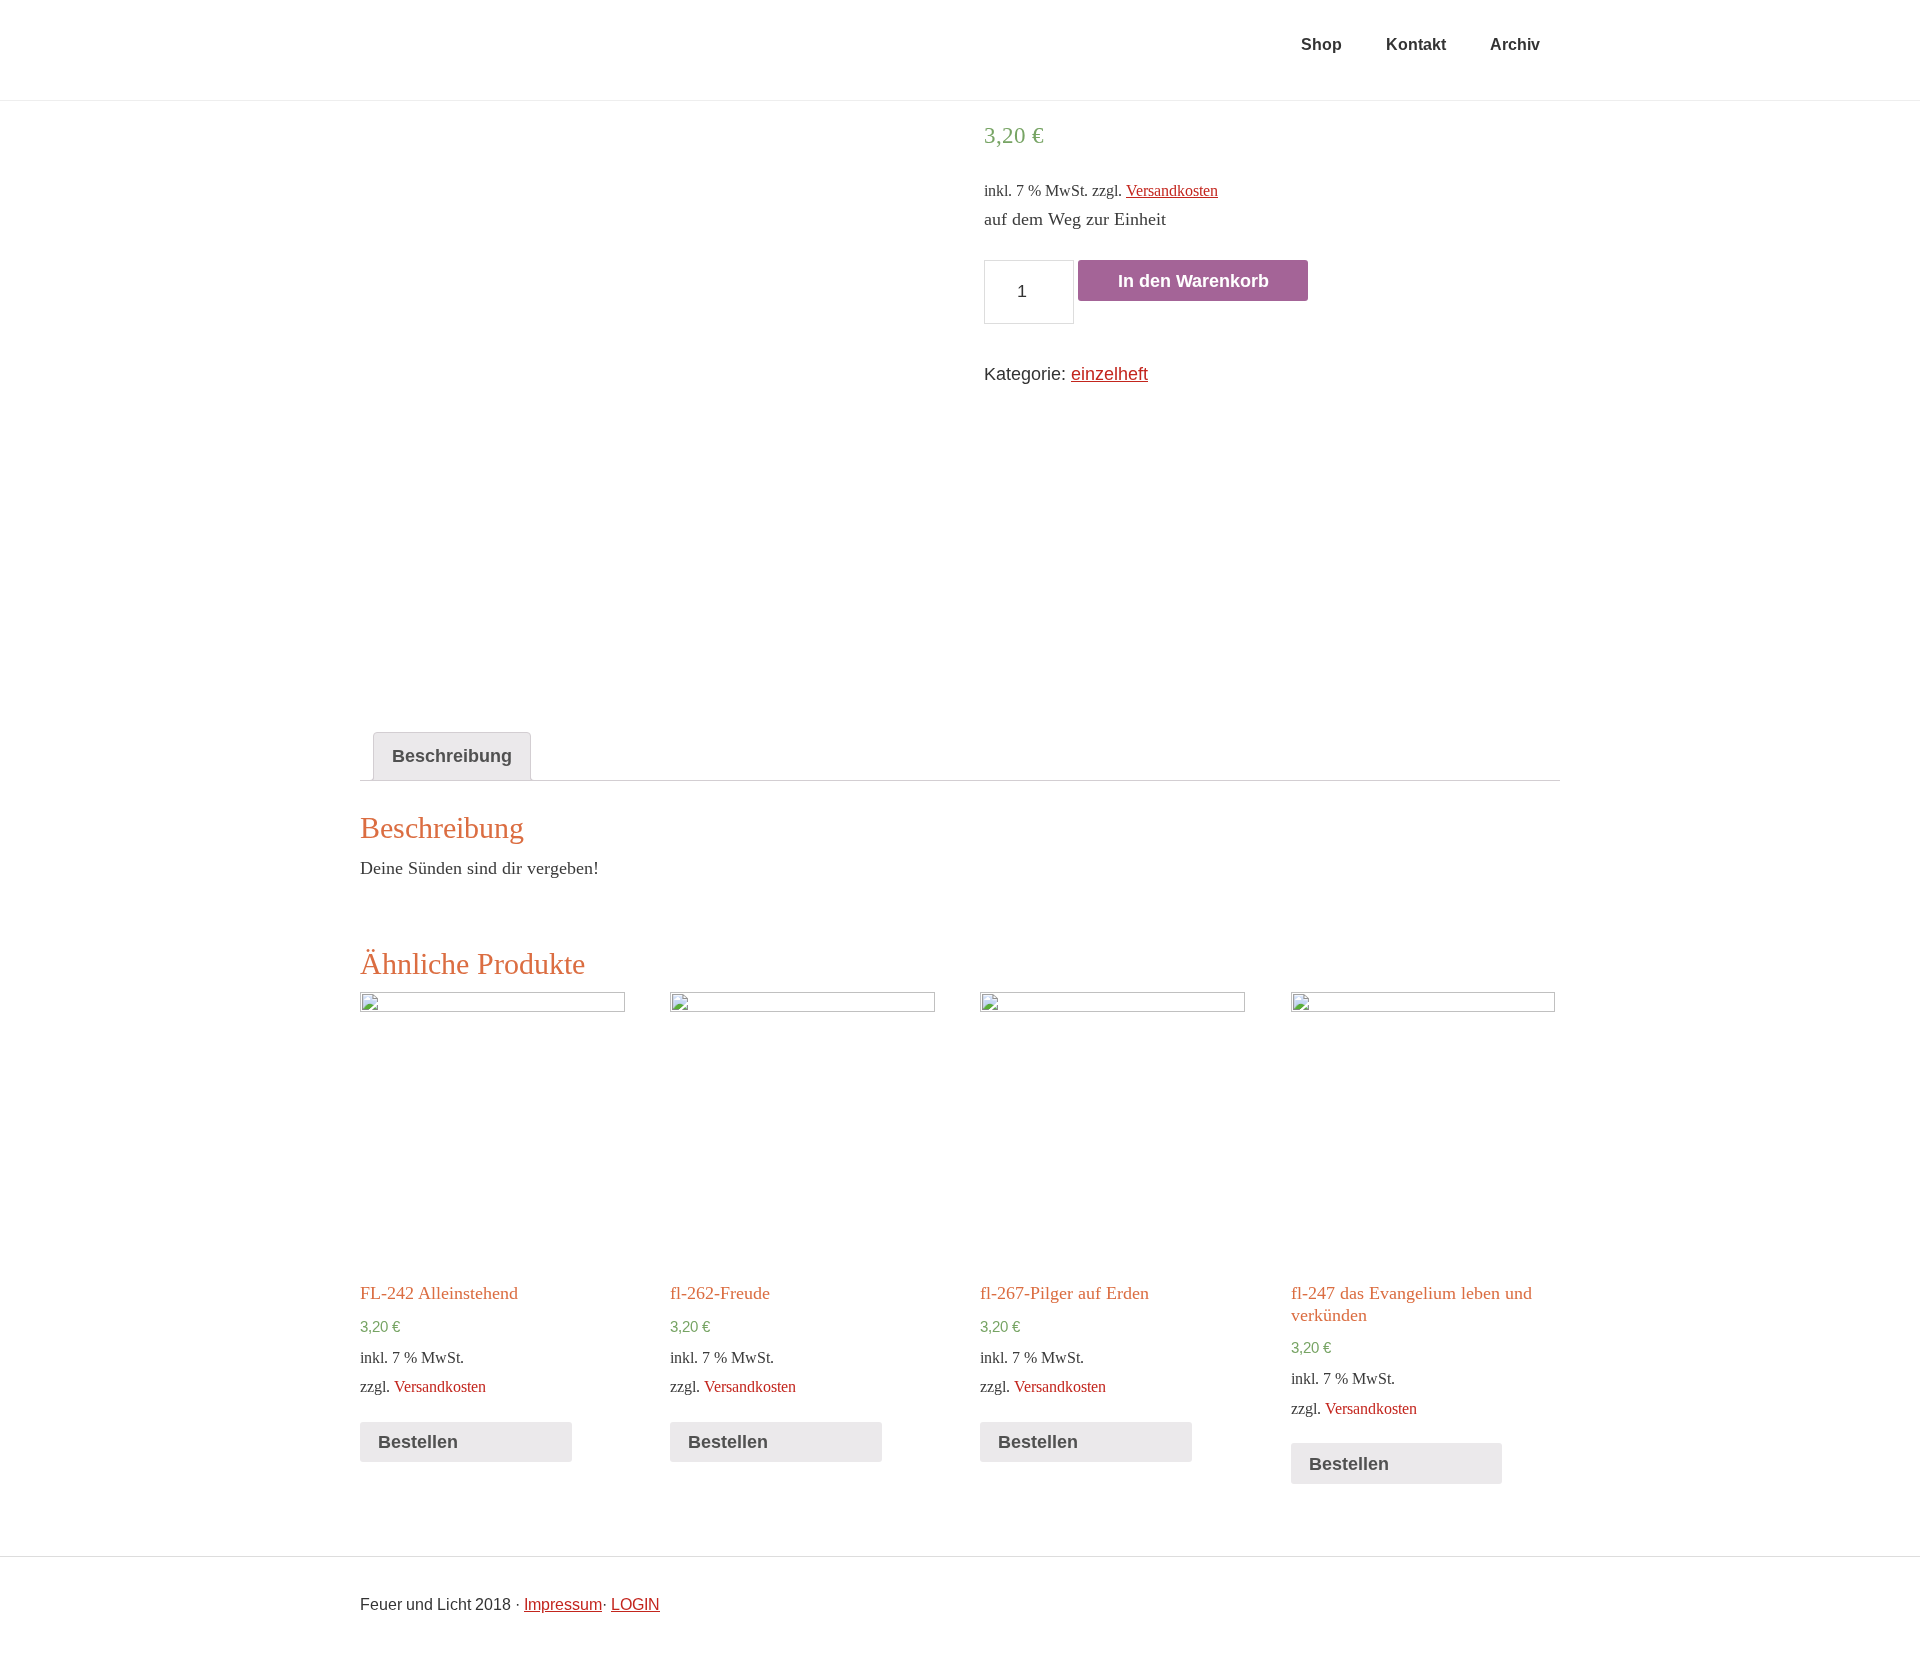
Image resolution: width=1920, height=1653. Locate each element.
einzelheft (1109, 374)
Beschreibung (452, 756)
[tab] (452, 756)
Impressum (563, 1604)
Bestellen (418, 1442)
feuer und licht (610, 50)
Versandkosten (1172, 191)
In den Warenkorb (1193, 281)
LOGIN (635, 1604)
